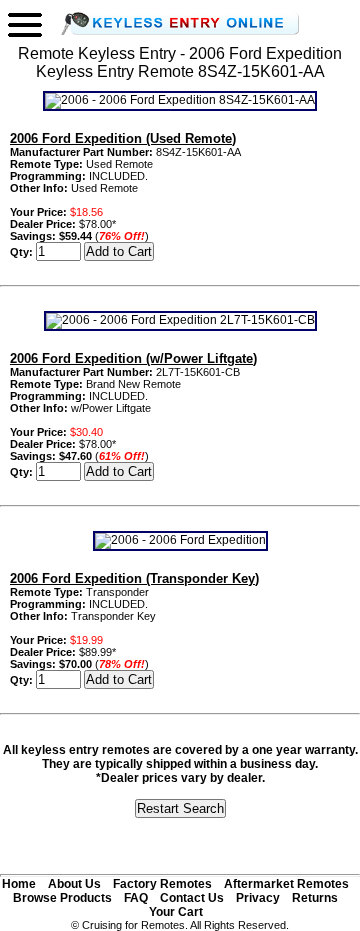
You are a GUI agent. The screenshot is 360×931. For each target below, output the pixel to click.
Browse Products (62, 898)
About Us (74, 884)
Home (19, 884)
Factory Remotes (162, 884)
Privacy (258, 898)
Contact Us (192, 898)
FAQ (136, 898)
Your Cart (176, 912)
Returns (315, 898)
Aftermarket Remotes (286, 884)
